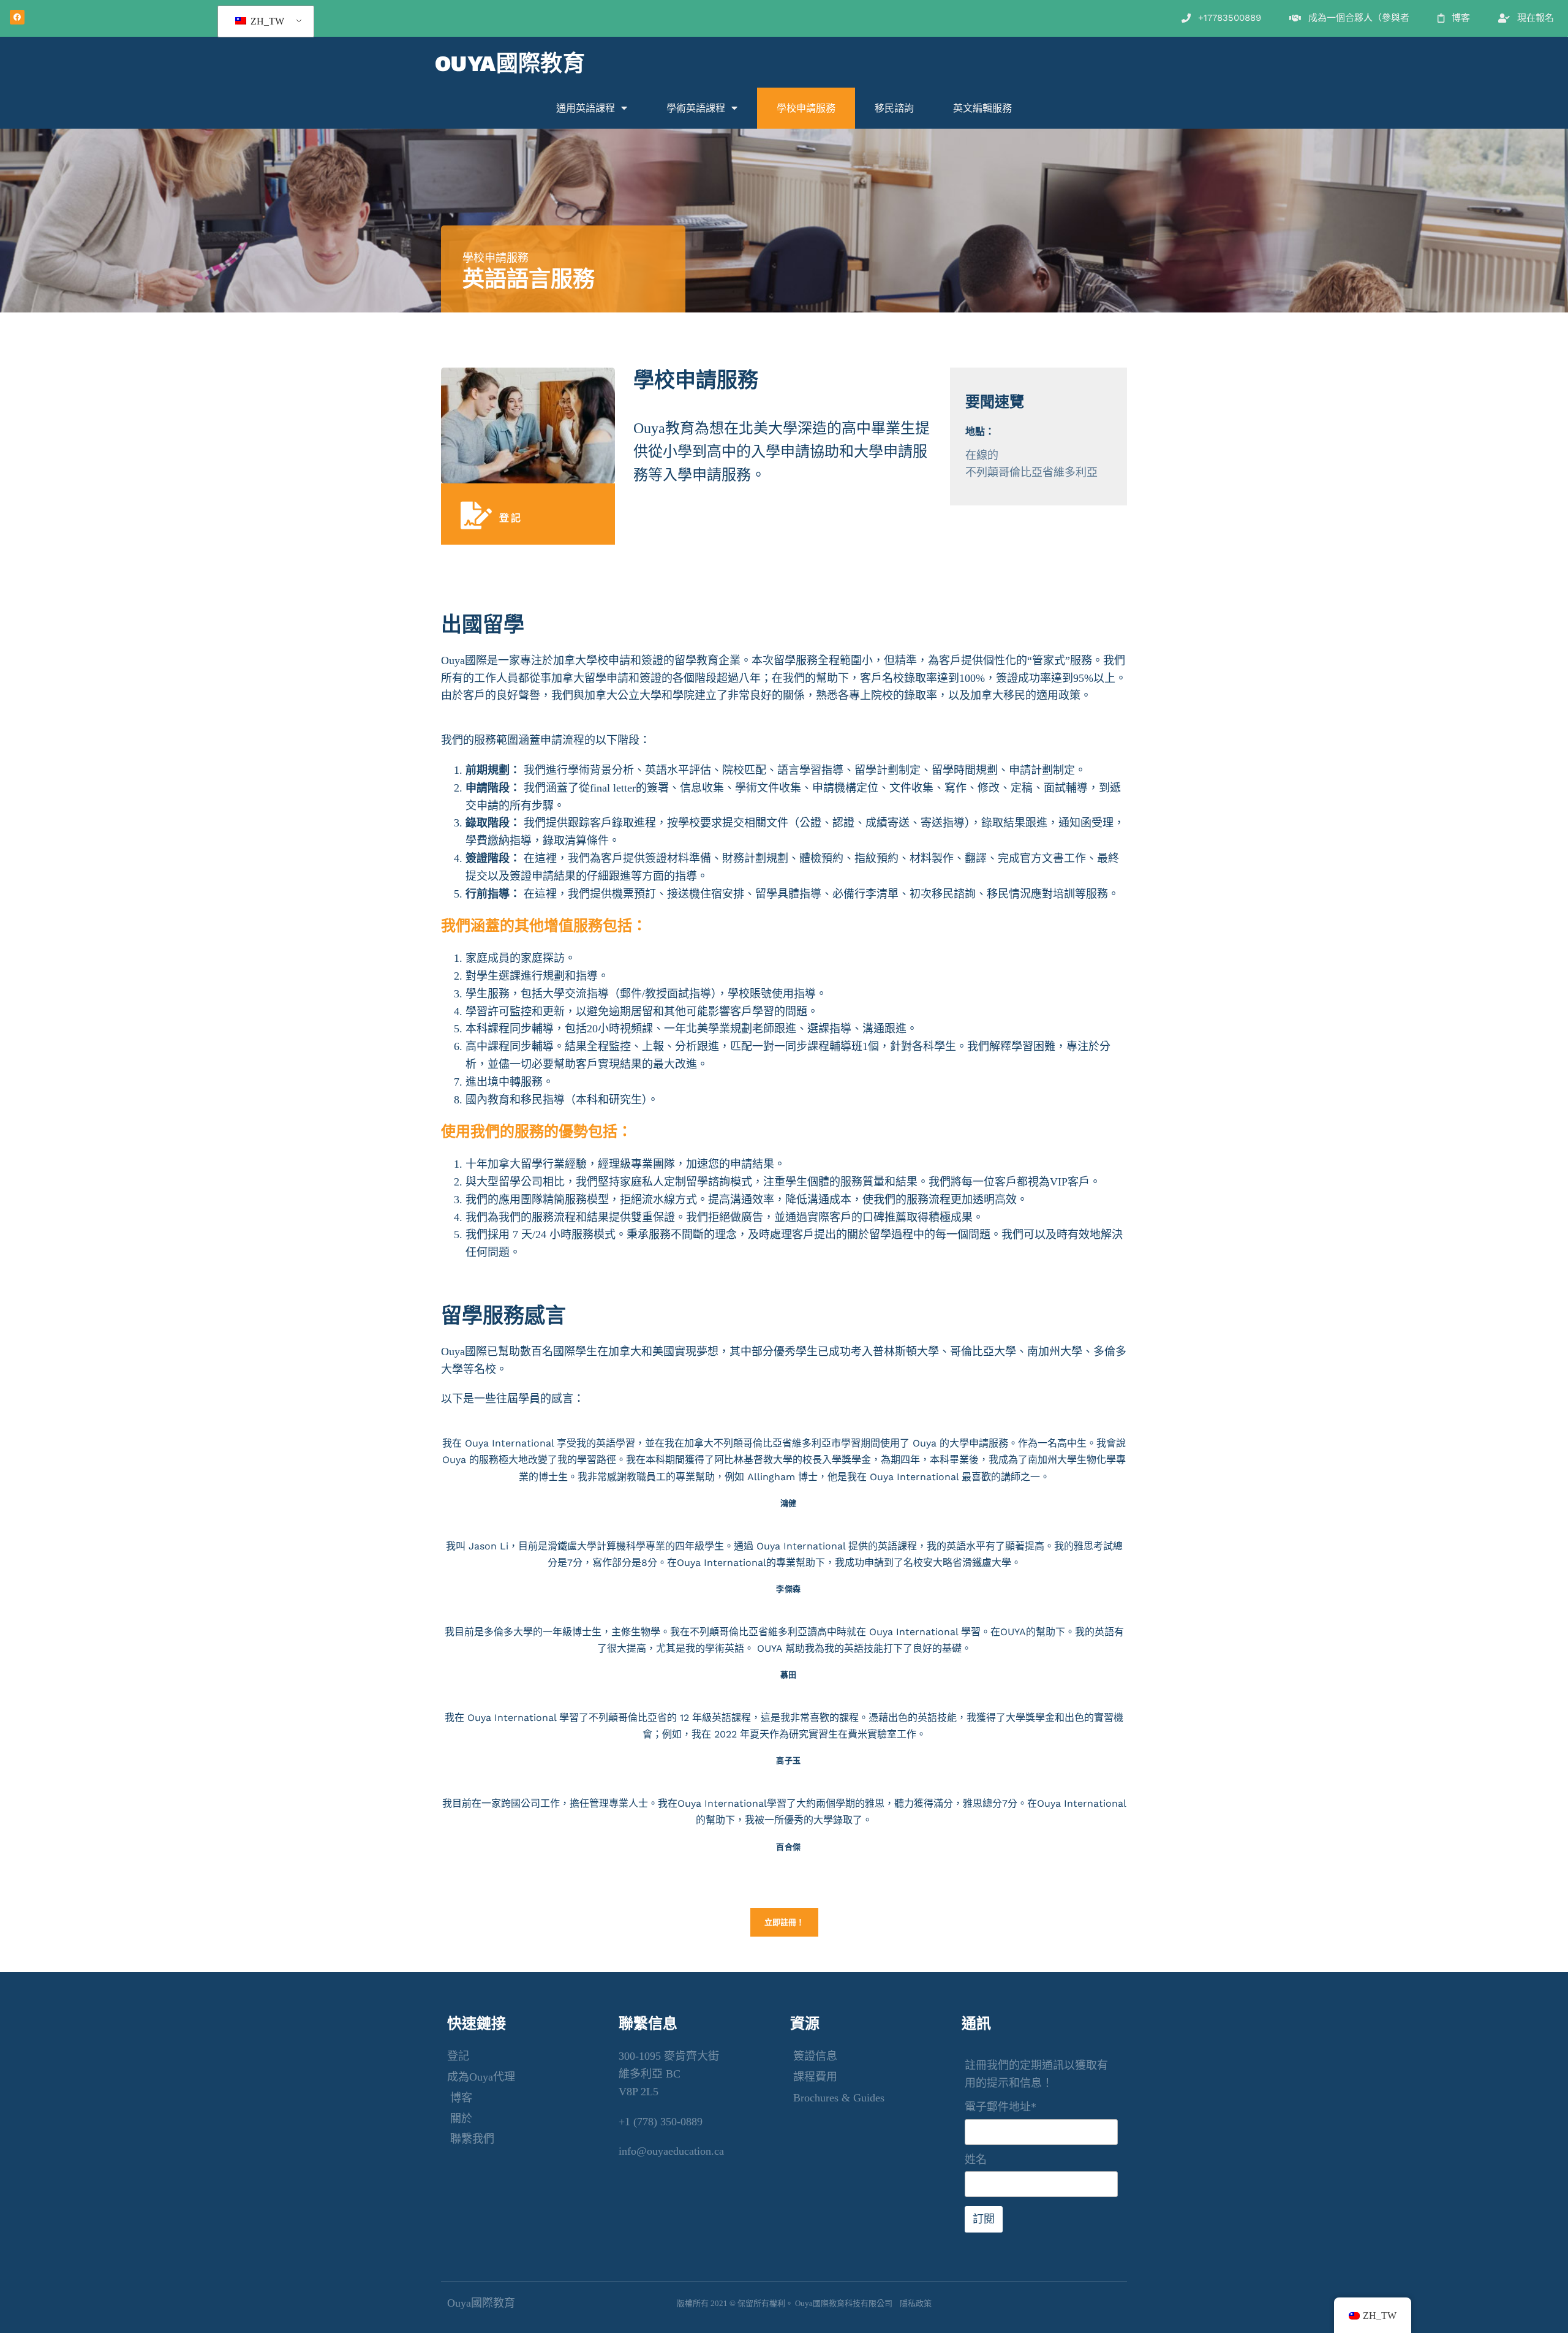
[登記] (476, 516)
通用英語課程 (586, 108)
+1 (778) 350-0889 (661, 2122)
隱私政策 (916, 2303)
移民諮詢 (894, 108)
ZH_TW (266, 21)
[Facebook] (17, 17)
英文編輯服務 (982, 108)
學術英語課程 (696, 108)
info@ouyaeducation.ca (671, 2151)
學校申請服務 (806, 108)
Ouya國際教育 (510, 64)
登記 (511, 518)
